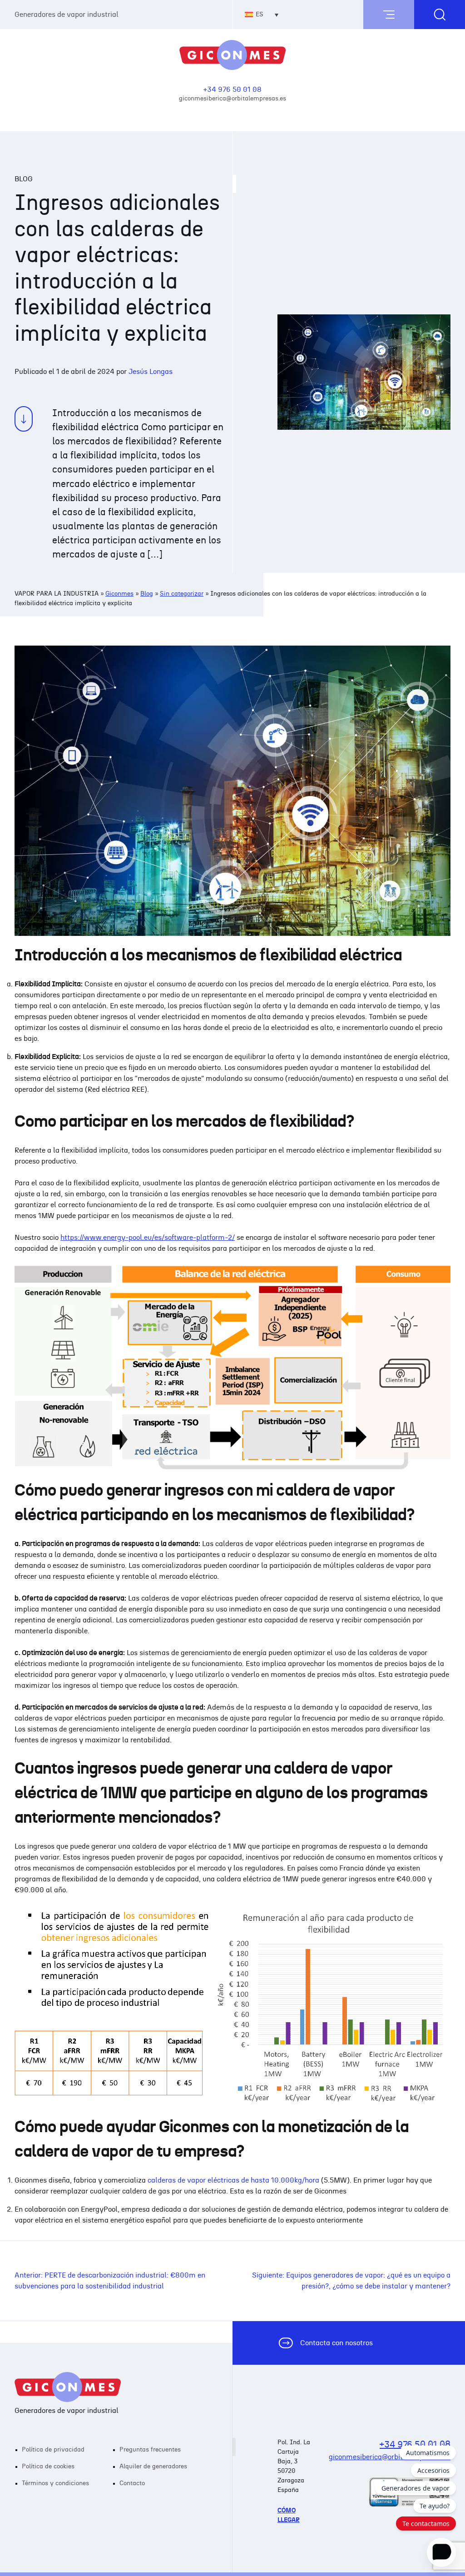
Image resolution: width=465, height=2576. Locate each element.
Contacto (132, 2483)
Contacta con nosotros (336, 2343)
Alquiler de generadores (153, 2467)
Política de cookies (48, 2467)
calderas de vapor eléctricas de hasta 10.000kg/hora (233, 2180)
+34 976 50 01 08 (232, 90)
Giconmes (119, 594)
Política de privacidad (53, 2450)
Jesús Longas (151, 372)
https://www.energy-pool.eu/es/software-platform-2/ (148, 1238)
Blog (147, 594)
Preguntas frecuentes (150, 2450)
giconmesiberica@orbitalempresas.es (232, 98)
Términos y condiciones (55, 2483)
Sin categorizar (182, 594)
